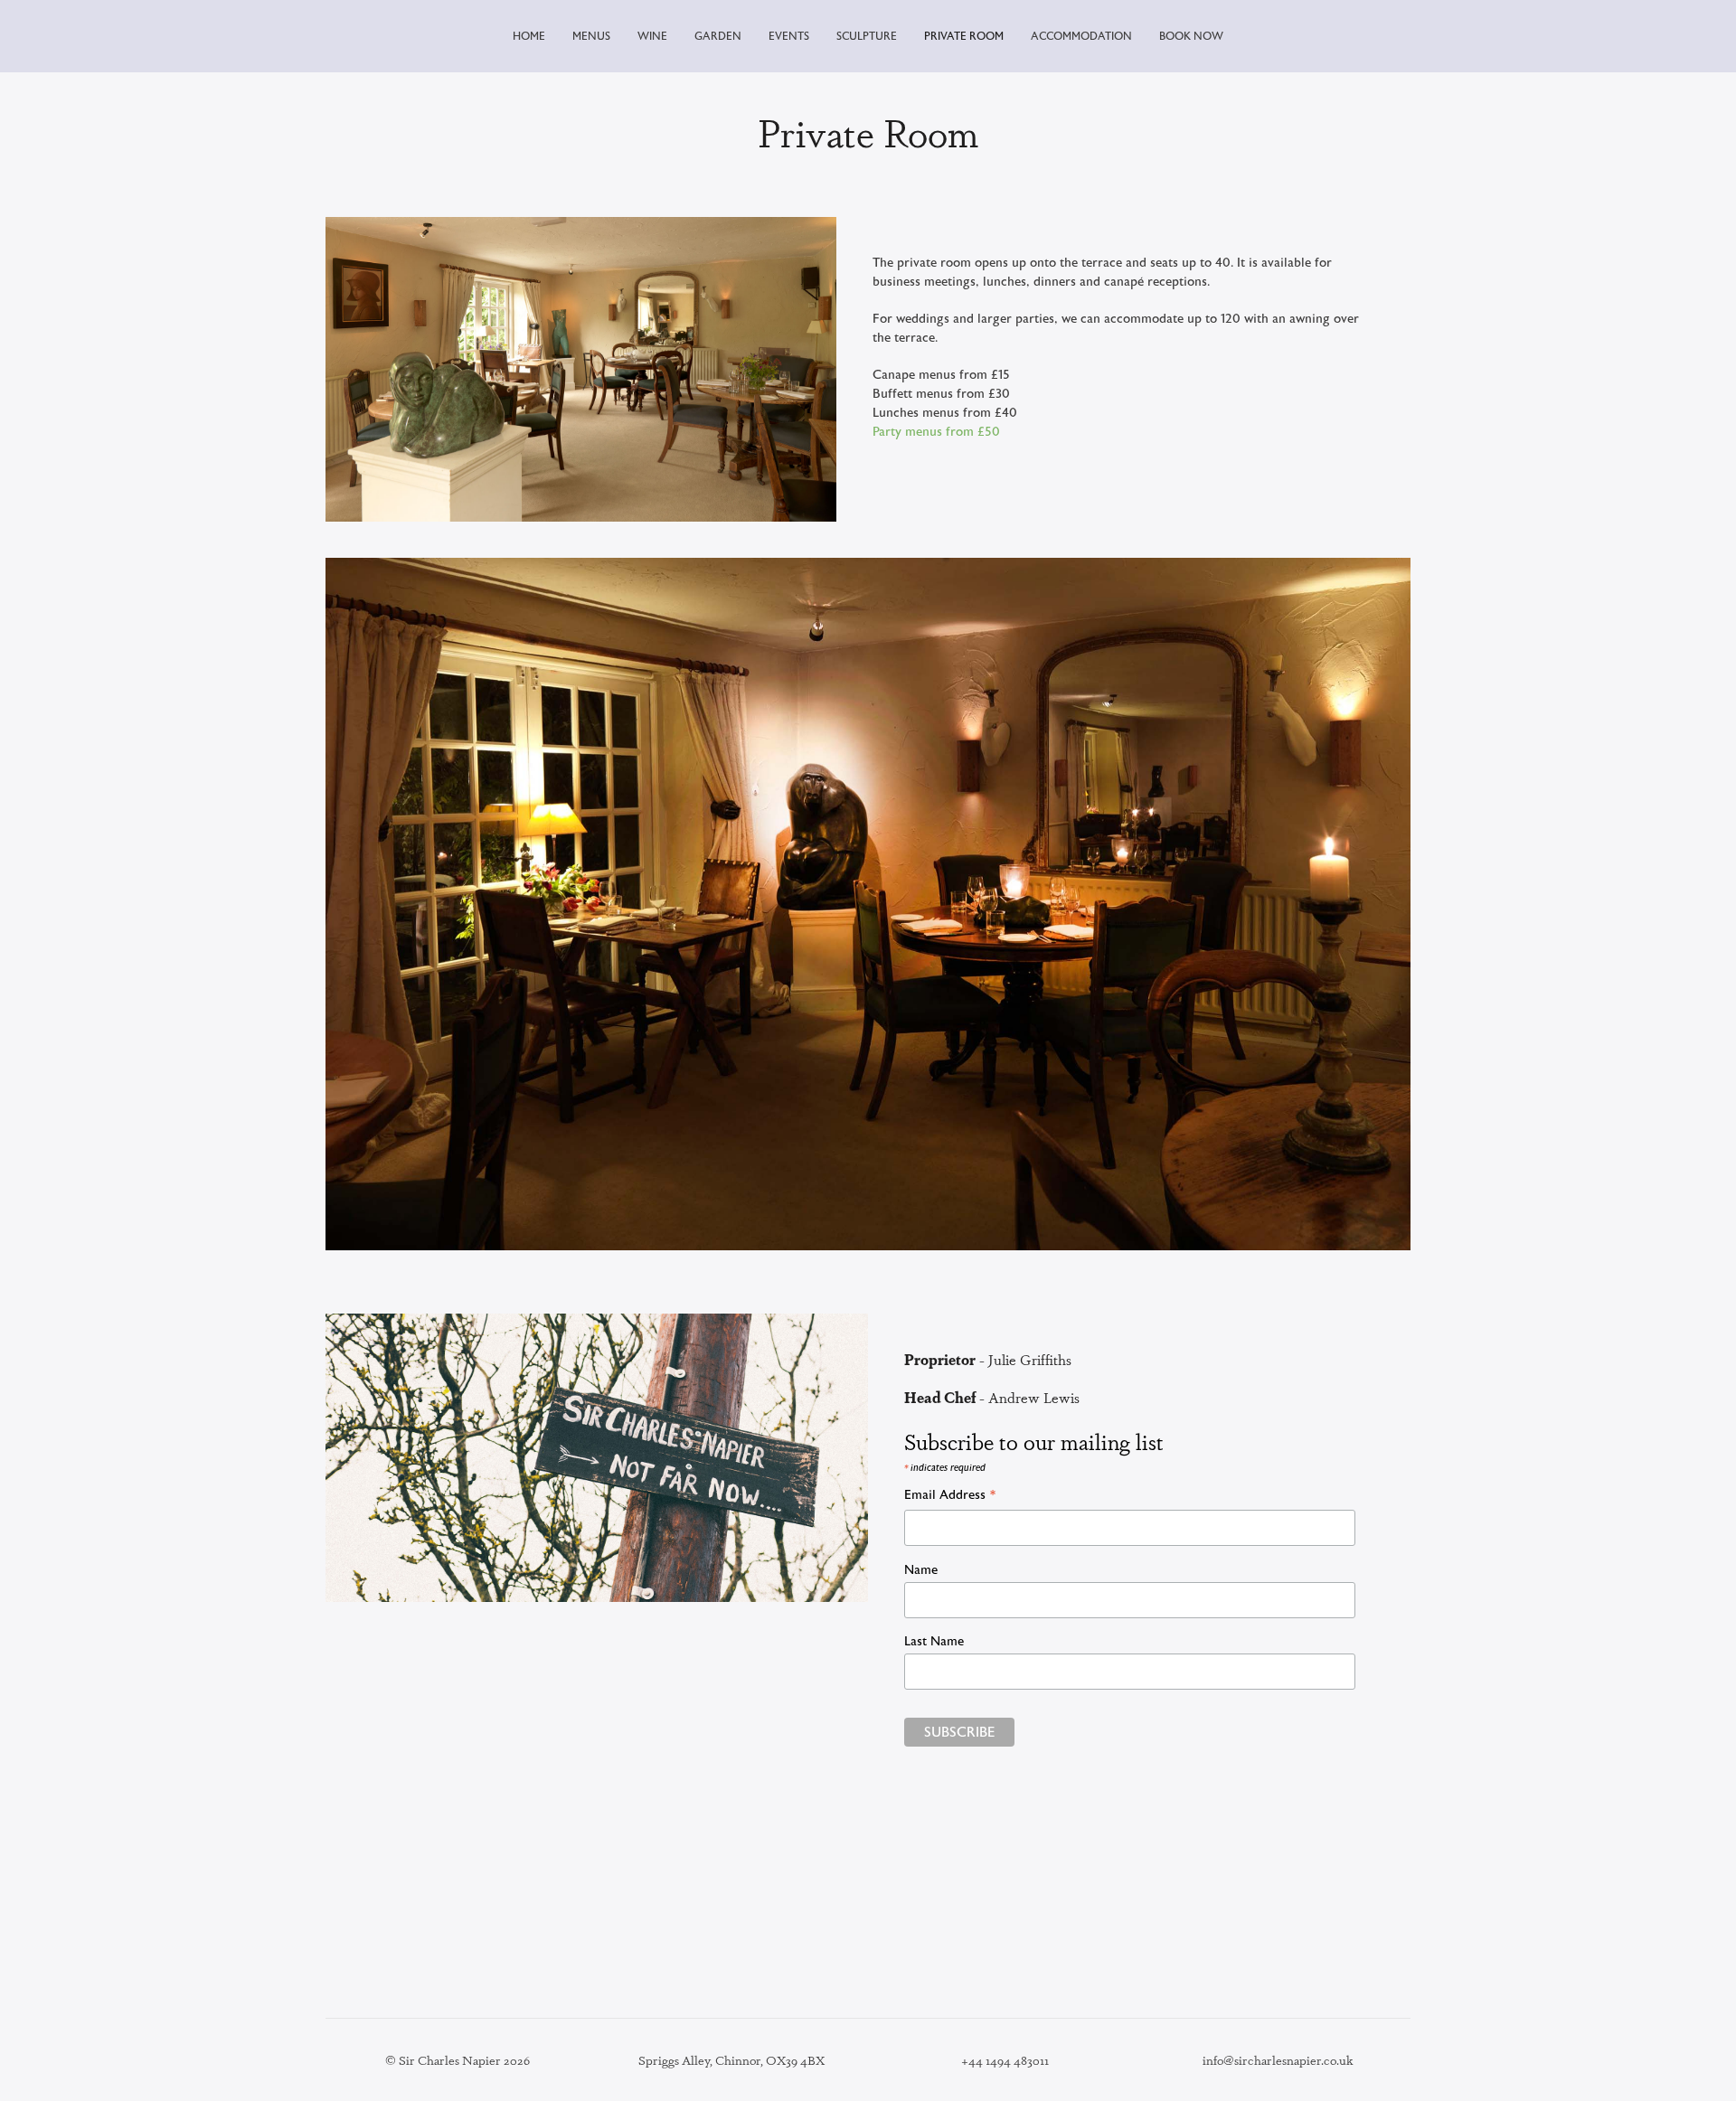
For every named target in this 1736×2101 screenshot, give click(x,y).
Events (789, 36)
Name (921, 1570)
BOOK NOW (1191, 36)
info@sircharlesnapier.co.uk (1278, 2059)
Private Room (964, 36)
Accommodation (1081, 36)
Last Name (934, 1641)
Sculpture (867, 36)
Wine (652, 36)
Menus (591, 36)
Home (529, 36)
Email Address (950, 1497)
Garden (718, 36)
